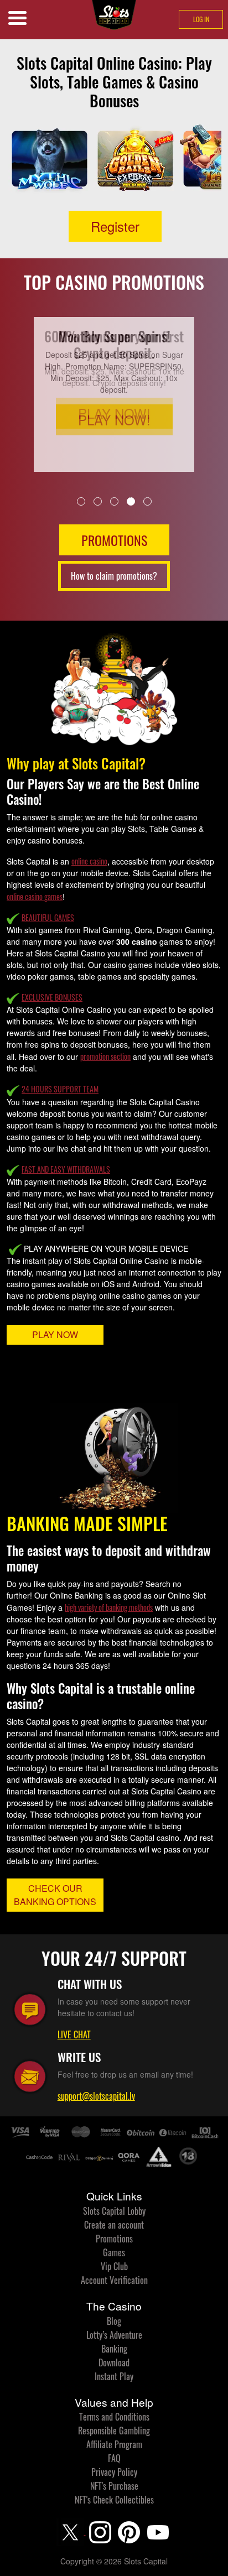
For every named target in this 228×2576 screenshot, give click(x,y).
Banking (114, 2349)
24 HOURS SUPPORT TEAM (60, 1089)
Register (115, 226)
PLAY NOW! (114, 420)
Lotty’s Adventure (114, 2335)
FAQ (114, 2458)
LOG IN (201, 19)
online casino (89, 861)
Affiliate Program (114, 2444)
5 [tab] (147, 501)
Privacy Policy (114, 2472)
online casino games (35, 896)
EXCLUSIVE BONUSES (52, 997)
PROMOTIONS (114, 540)
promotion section (105, 1056)
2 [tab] (98, 501)
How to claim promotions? (114, 576)
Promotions (114, 2239)
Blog (114, 2321)
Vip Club (114, 2266)
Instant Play (114, 2376)
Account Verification (114, 2280)
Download (114, 2362)
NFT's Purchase (114, 2486)
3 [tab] (114, 501)
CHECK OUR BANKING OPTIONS (55, 1895)
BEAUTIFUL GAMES (48, 917)
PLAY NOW (55, 1334)
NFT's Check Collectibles (114, 2500)
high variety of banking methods (109, 1607)
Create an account (114, 2225)
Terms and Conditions (114, 2417)
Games (114, 2252)
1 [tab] (81, 501)
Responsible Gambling (114, 2431)
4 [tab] (131, 501)
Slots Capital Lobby (114, 2211)
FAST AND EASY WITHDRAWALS (66, 1169)
